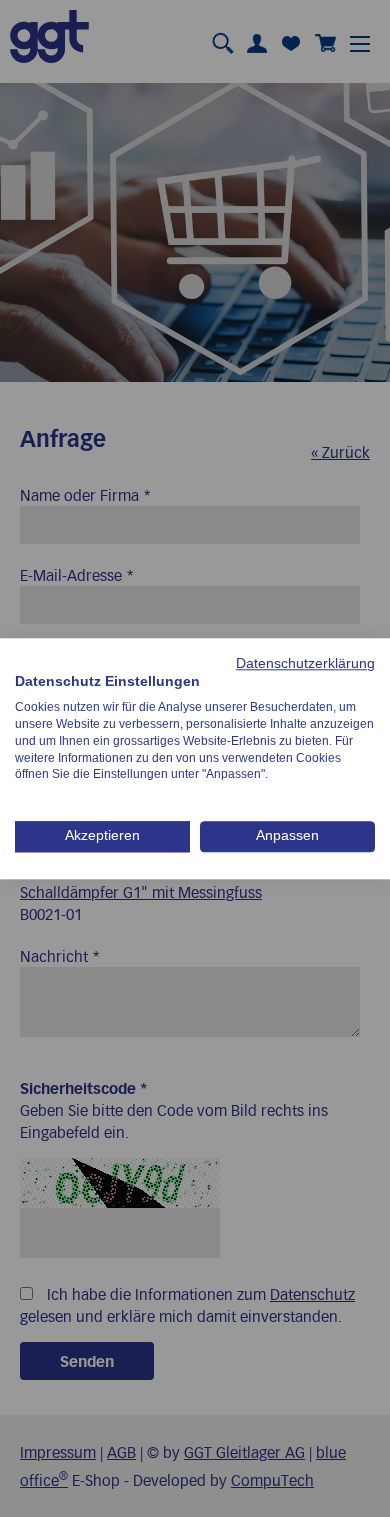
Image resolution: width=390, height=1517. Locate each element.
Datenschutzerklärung (305, 663)
